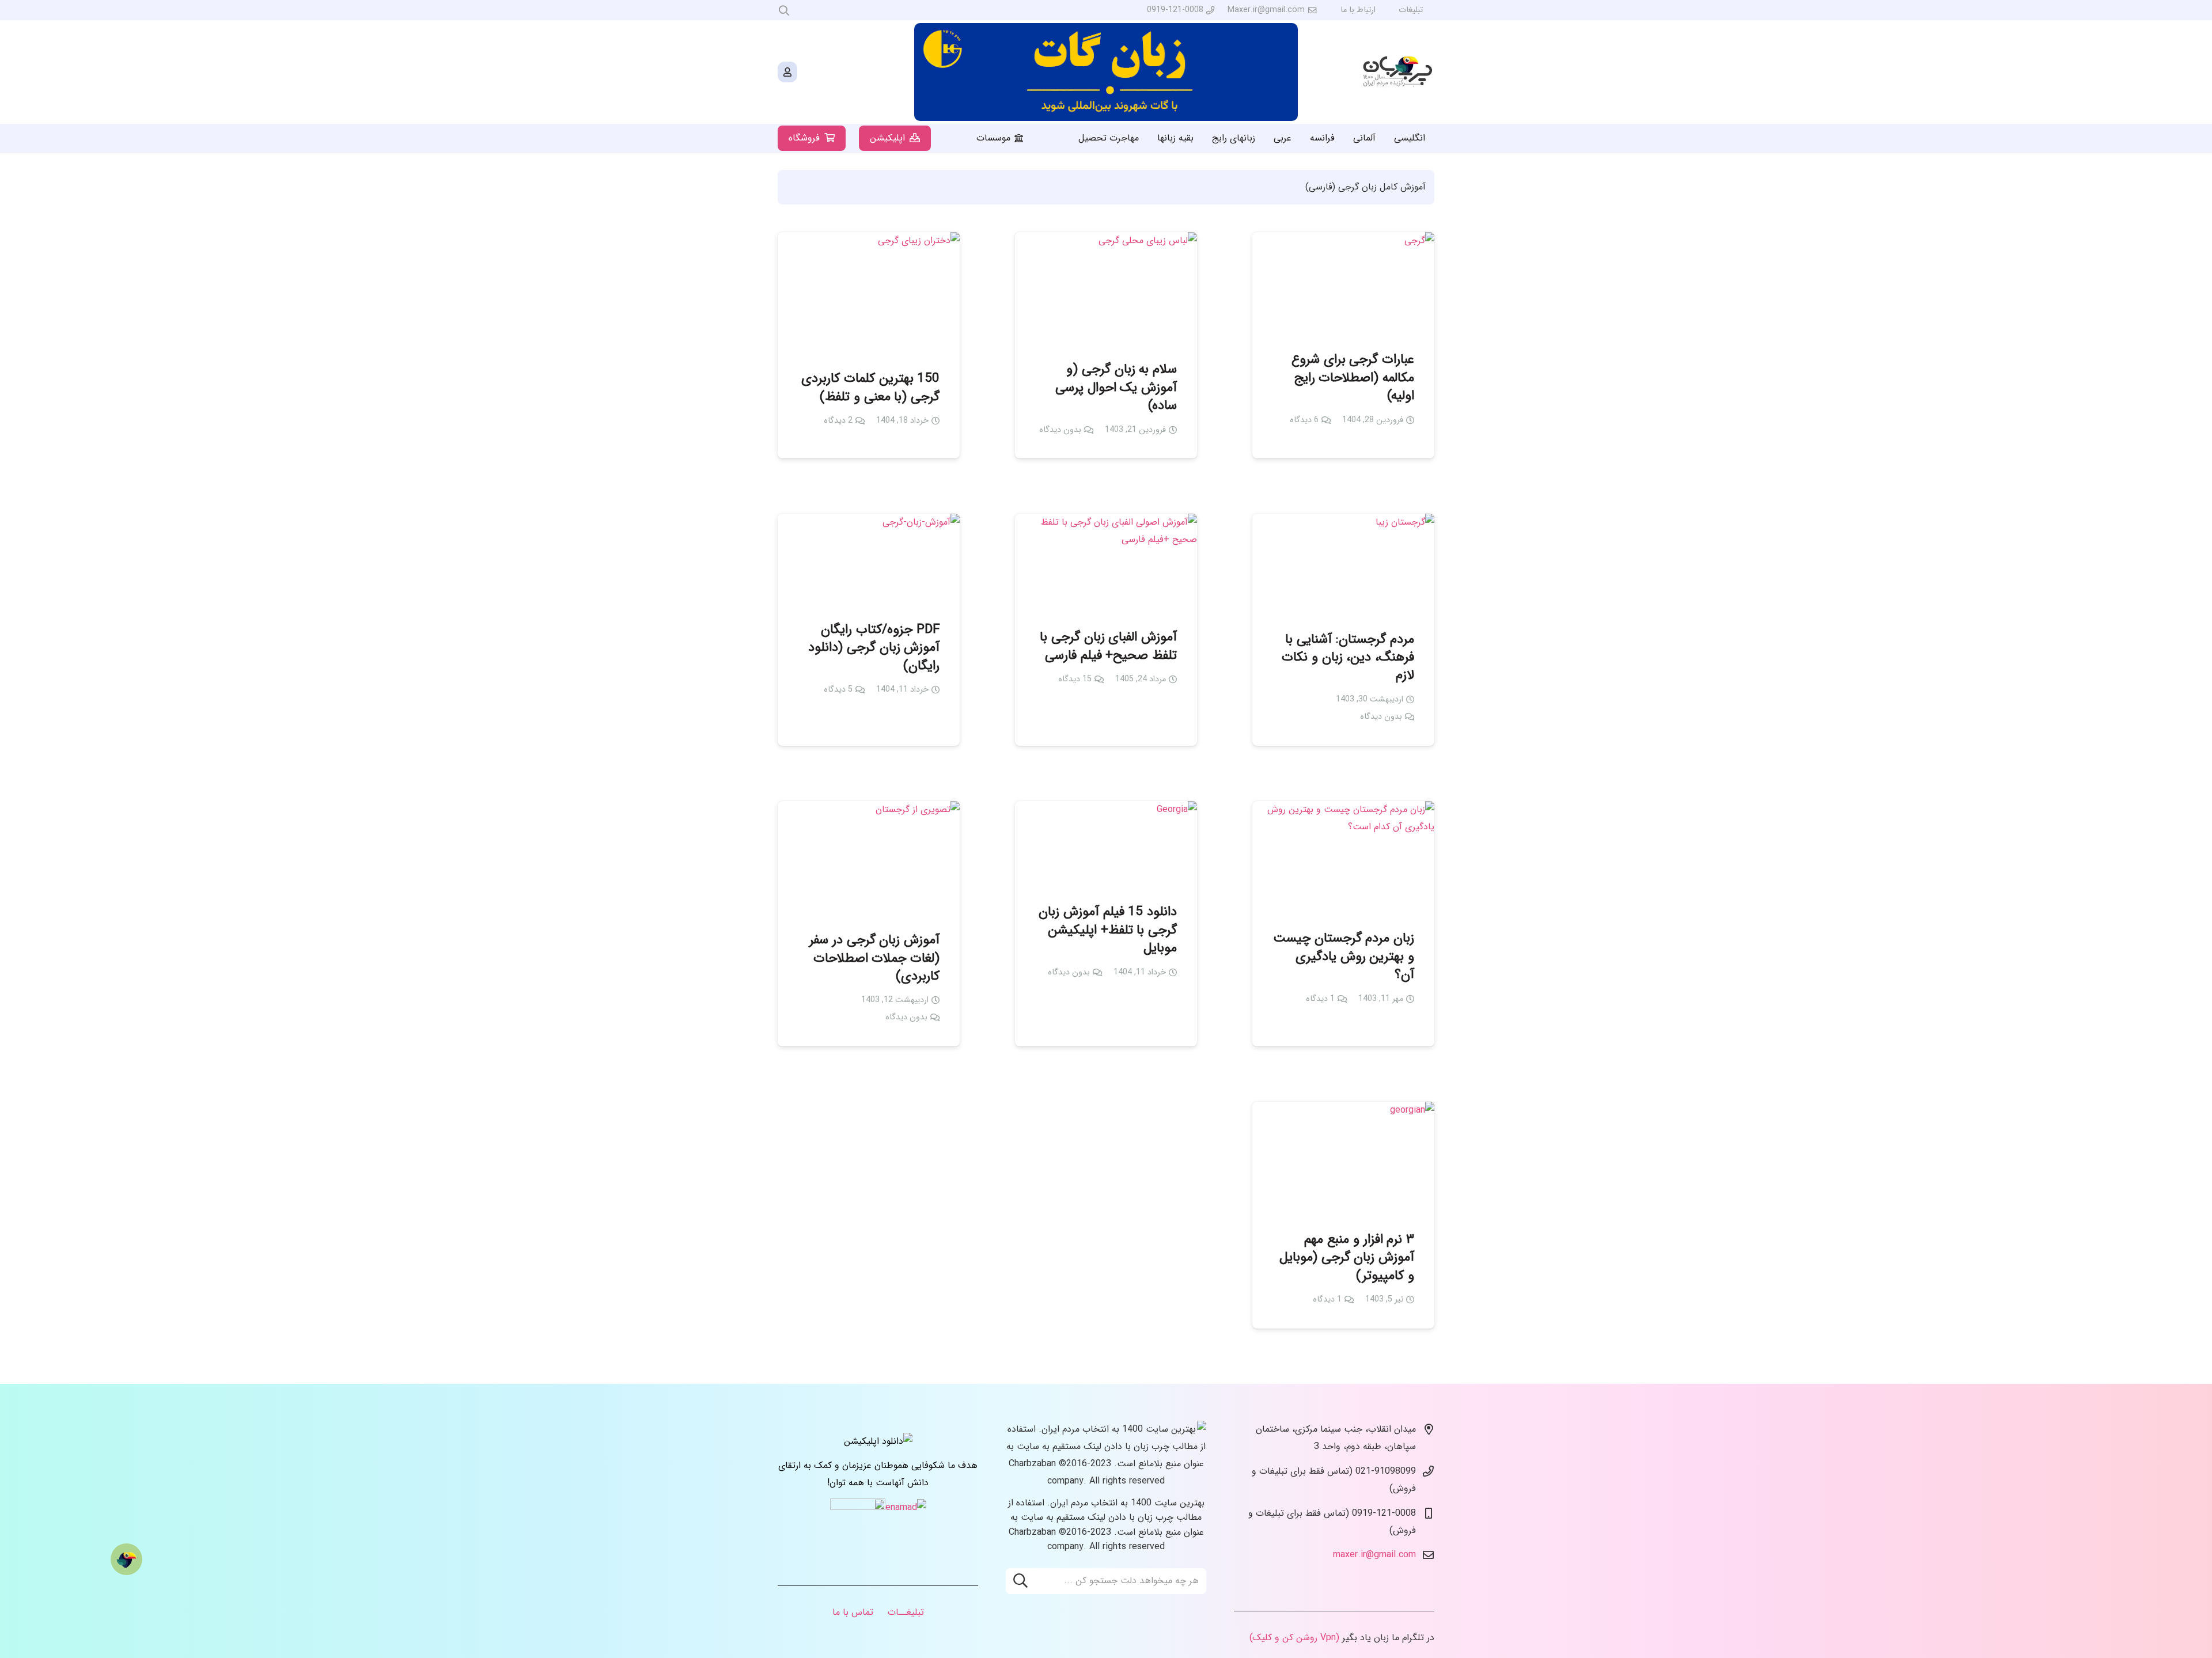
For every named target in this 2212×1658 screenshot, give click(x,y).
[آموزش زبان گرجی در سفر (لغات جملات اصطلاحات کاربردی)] (869, 858)
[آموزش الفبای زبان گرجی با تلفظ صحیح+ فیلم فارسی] (1106, 563)
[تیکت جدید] (126, 1559)
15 (1075, 679)
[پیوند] (1398, 72)
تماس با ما (853, 1612)
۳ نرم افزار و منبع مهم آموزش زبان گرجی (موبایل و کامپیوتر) (1347, 1258)
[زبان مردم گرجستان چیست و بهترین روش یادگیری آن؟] (1343, 857)
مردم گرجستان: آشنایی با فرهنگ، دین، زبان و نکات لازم (1348, 658)
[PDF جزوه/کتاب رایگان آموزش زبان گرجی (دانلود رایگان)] (869, 559)
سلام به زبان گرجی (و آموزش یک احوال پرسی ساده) (1116, 388)
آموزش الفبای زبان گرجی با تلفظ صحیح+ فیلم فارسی (1108, 646)
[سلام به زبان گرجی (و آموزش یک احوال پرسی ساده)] (1106, 288)
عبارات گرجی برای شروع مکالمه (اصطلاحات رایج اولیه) (1353, 378)
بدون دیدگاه (1060, 430)
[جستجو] (1020, 1581)
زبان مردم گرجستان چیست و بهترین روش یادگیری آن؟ (1344, 957)
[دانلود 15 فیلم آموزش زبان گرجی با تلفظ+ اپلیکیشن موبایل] (1106, 844)
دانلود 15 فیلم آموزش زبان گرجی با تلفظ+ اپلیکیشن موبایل (1108, 930)
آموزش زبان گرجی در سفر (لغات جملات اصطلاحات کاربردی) (874, 958)
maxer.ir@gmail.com (1374, 1555)
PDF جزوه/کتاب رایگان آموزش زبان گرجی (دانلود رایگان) (874, 648)
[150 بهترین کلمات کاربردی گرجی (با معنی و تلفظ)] (869, 293)
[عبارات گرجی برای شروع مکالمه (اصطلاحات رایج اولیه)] (1343, 283)
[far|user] (787, 72)
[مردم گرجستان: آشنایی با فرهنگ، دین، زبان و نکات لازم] (1343, 564)
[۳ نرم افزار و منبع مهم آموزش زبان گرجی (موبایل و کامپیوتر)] (1343, 1158)
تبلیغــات (906, 1612)
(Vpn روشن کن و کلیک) (1294, 1638)
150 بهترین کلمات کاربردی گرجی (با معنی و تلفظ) (870, 388)
